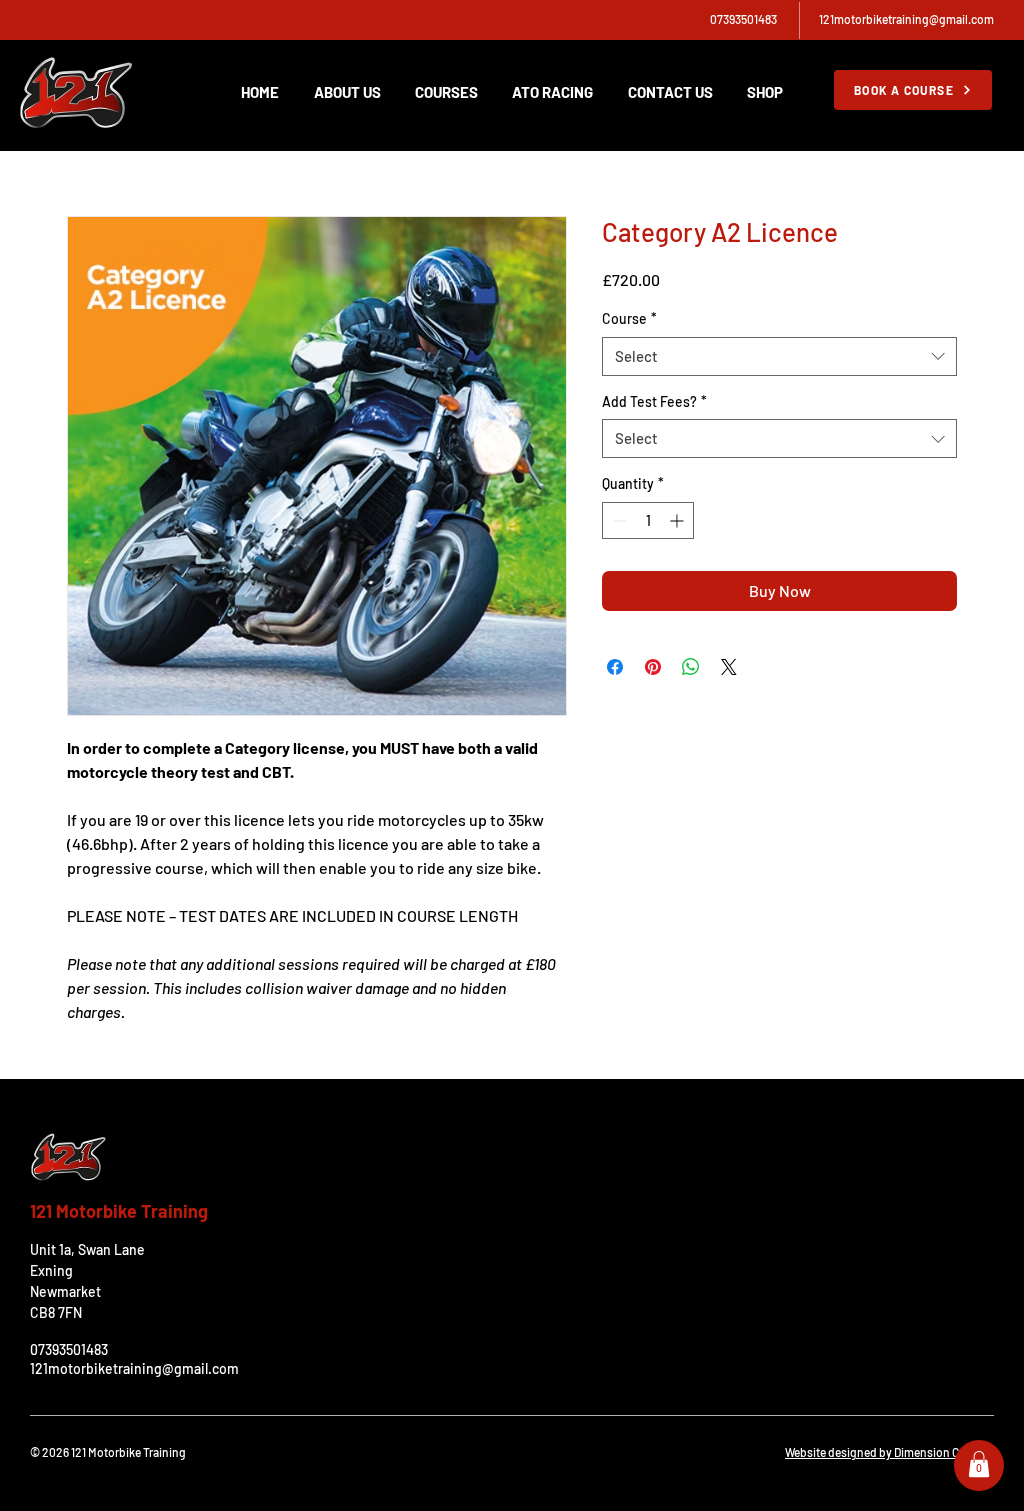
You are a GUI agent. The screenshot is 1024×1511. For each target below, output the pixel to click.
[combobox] (779, 356)
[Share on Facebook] (615, 667)
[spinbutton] (648, 520)
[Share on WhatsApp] (691, 667)
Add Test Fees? (654, 401)
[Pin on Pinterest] (653, 667)
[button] (979, 1464)
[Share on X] (729, 667)
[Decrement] (617, 520)
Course (629, 318)
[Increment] (678, 520)
